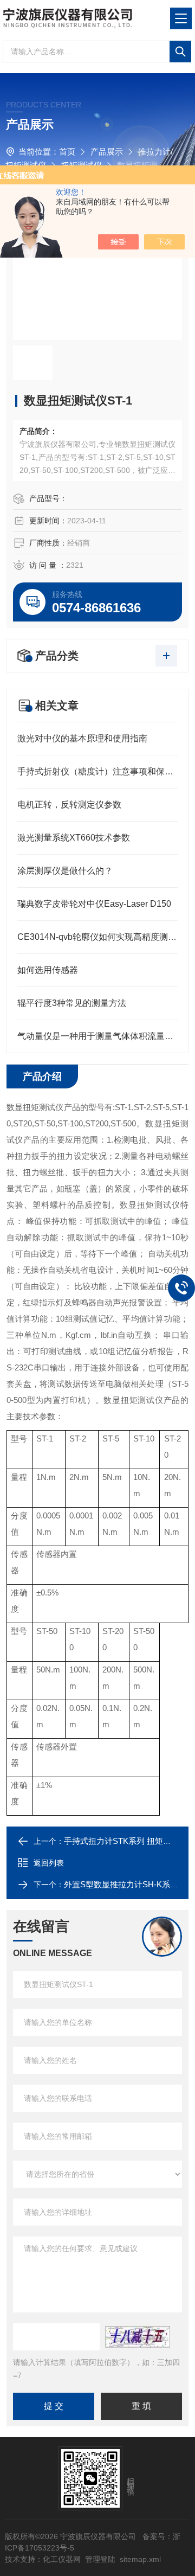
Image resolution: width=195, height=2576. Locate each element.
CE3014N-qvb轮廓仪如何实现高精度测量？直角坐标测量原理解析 (97, 937)
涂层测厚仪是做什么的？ (65, 871)
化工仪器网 (62, 2559)
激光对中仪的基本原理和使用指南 (82, 738)
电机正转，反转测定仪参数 (69, 805)
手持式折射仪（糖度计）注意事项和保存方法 (97, 771)
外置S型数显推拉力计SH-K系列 (121, 1884)
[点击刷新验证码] (138, 2337)
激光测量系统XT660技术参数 (74, 838)
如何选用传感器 (48, 970)
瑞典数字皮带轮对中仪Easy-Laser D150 (94, 904)
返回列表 (49, 1863)
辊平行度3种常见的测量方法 (72, 1003)
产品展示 (107, 152)
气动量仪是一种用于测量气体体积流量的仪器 (97, 1036)
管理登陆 (100, 2559)
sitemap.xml (140, 2559)
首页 (67, 152)
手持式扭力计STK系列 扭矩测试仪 (126, 1841)
